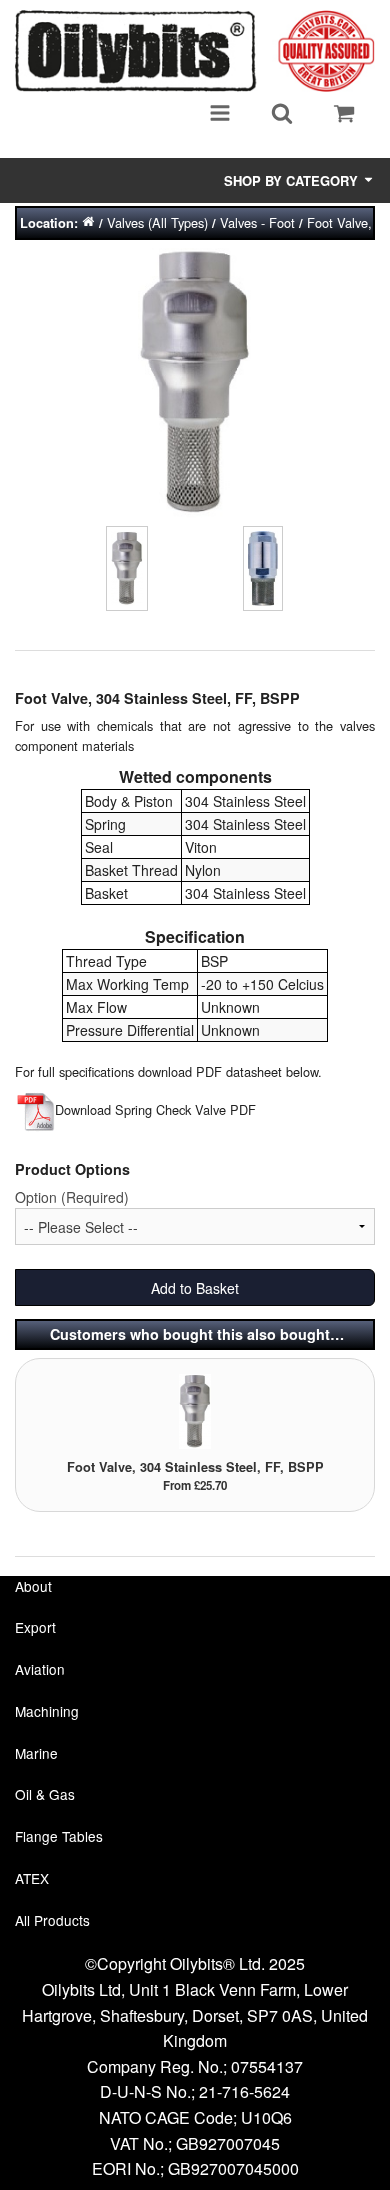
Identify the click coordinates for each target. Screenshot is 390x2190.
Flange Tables (59, 1836)
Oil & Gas (45, 1794)
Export (35, 1627)
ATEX (32, 1878)
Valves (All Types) (157, 222)
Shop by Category (293, 180)
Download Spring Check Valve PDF (155, 1109)
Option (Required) (72, 1197)
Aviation (40, 1669)
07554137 (267, 2066)
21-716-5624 (244, 2091)
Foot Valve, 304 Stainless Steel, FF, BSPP (195, 1467)
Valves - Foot (257, 222)
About (33, 1586)
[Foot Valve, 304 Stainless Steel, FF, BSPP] (195, 1409)
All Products (52, 1920)
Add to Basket (195, 1288)
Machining (47, 1711)
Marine (36, 1753)
